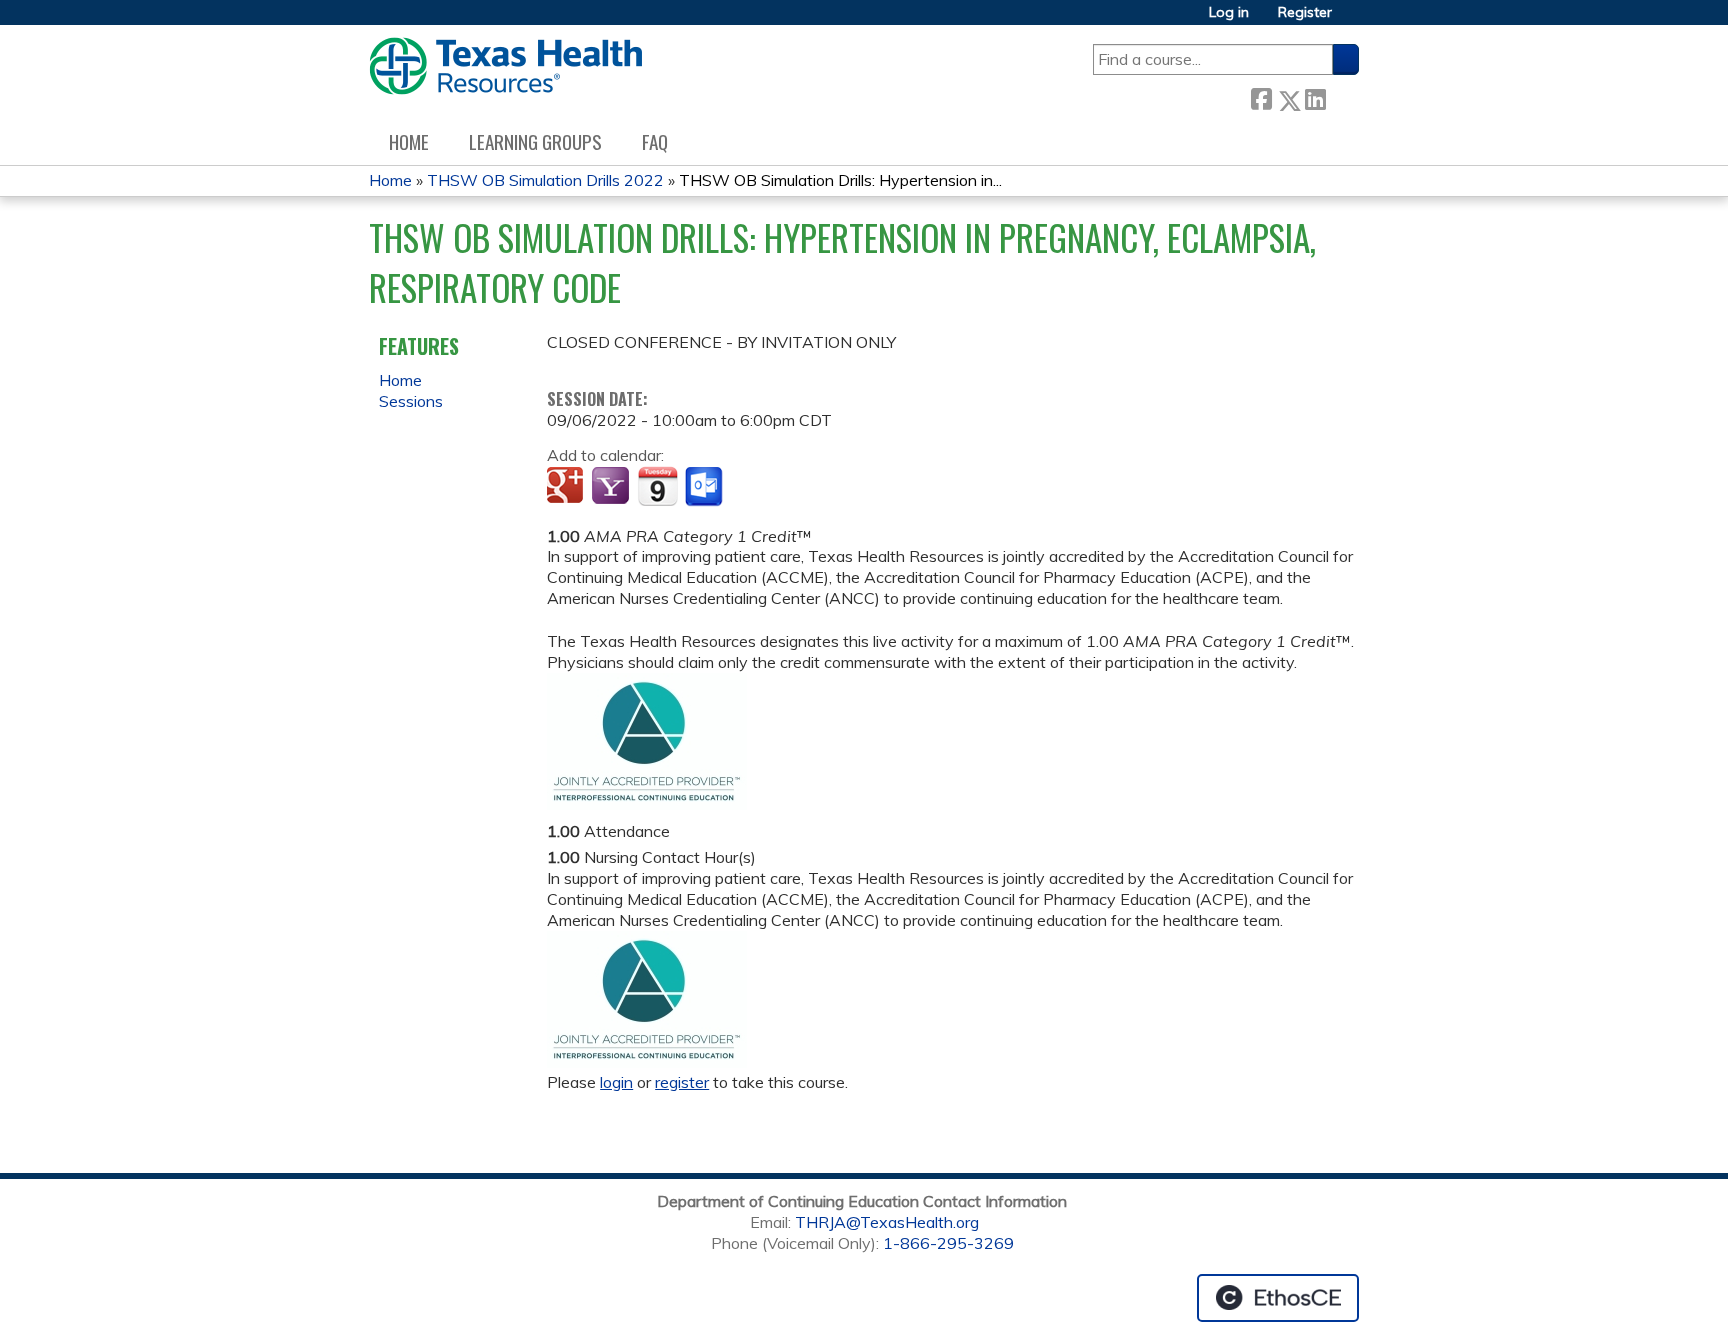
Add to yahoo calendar (612, 487)
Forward (1342, 96)
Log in (1229, 12)
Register (1305, 12)
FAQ (655, 141)
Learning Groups (535, 141)
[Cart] (1353, 19)
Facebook (1261, 96)
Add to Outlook (705, 487)
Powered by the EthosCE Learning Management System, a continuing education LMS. (1278, 1298)
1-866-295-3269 (948, 1243)
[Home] (505, 66)
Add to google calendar (567, 487)
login (616, 1082)
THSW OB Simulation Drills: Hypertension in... (840, 180)
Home (409, 141)
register (682, 1082)
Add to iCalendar (657, 486)
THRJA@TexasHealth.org (887, 1222)
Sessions (411, 401)
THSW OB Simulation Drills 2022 (545, 180)
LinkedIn (1315, 96)
